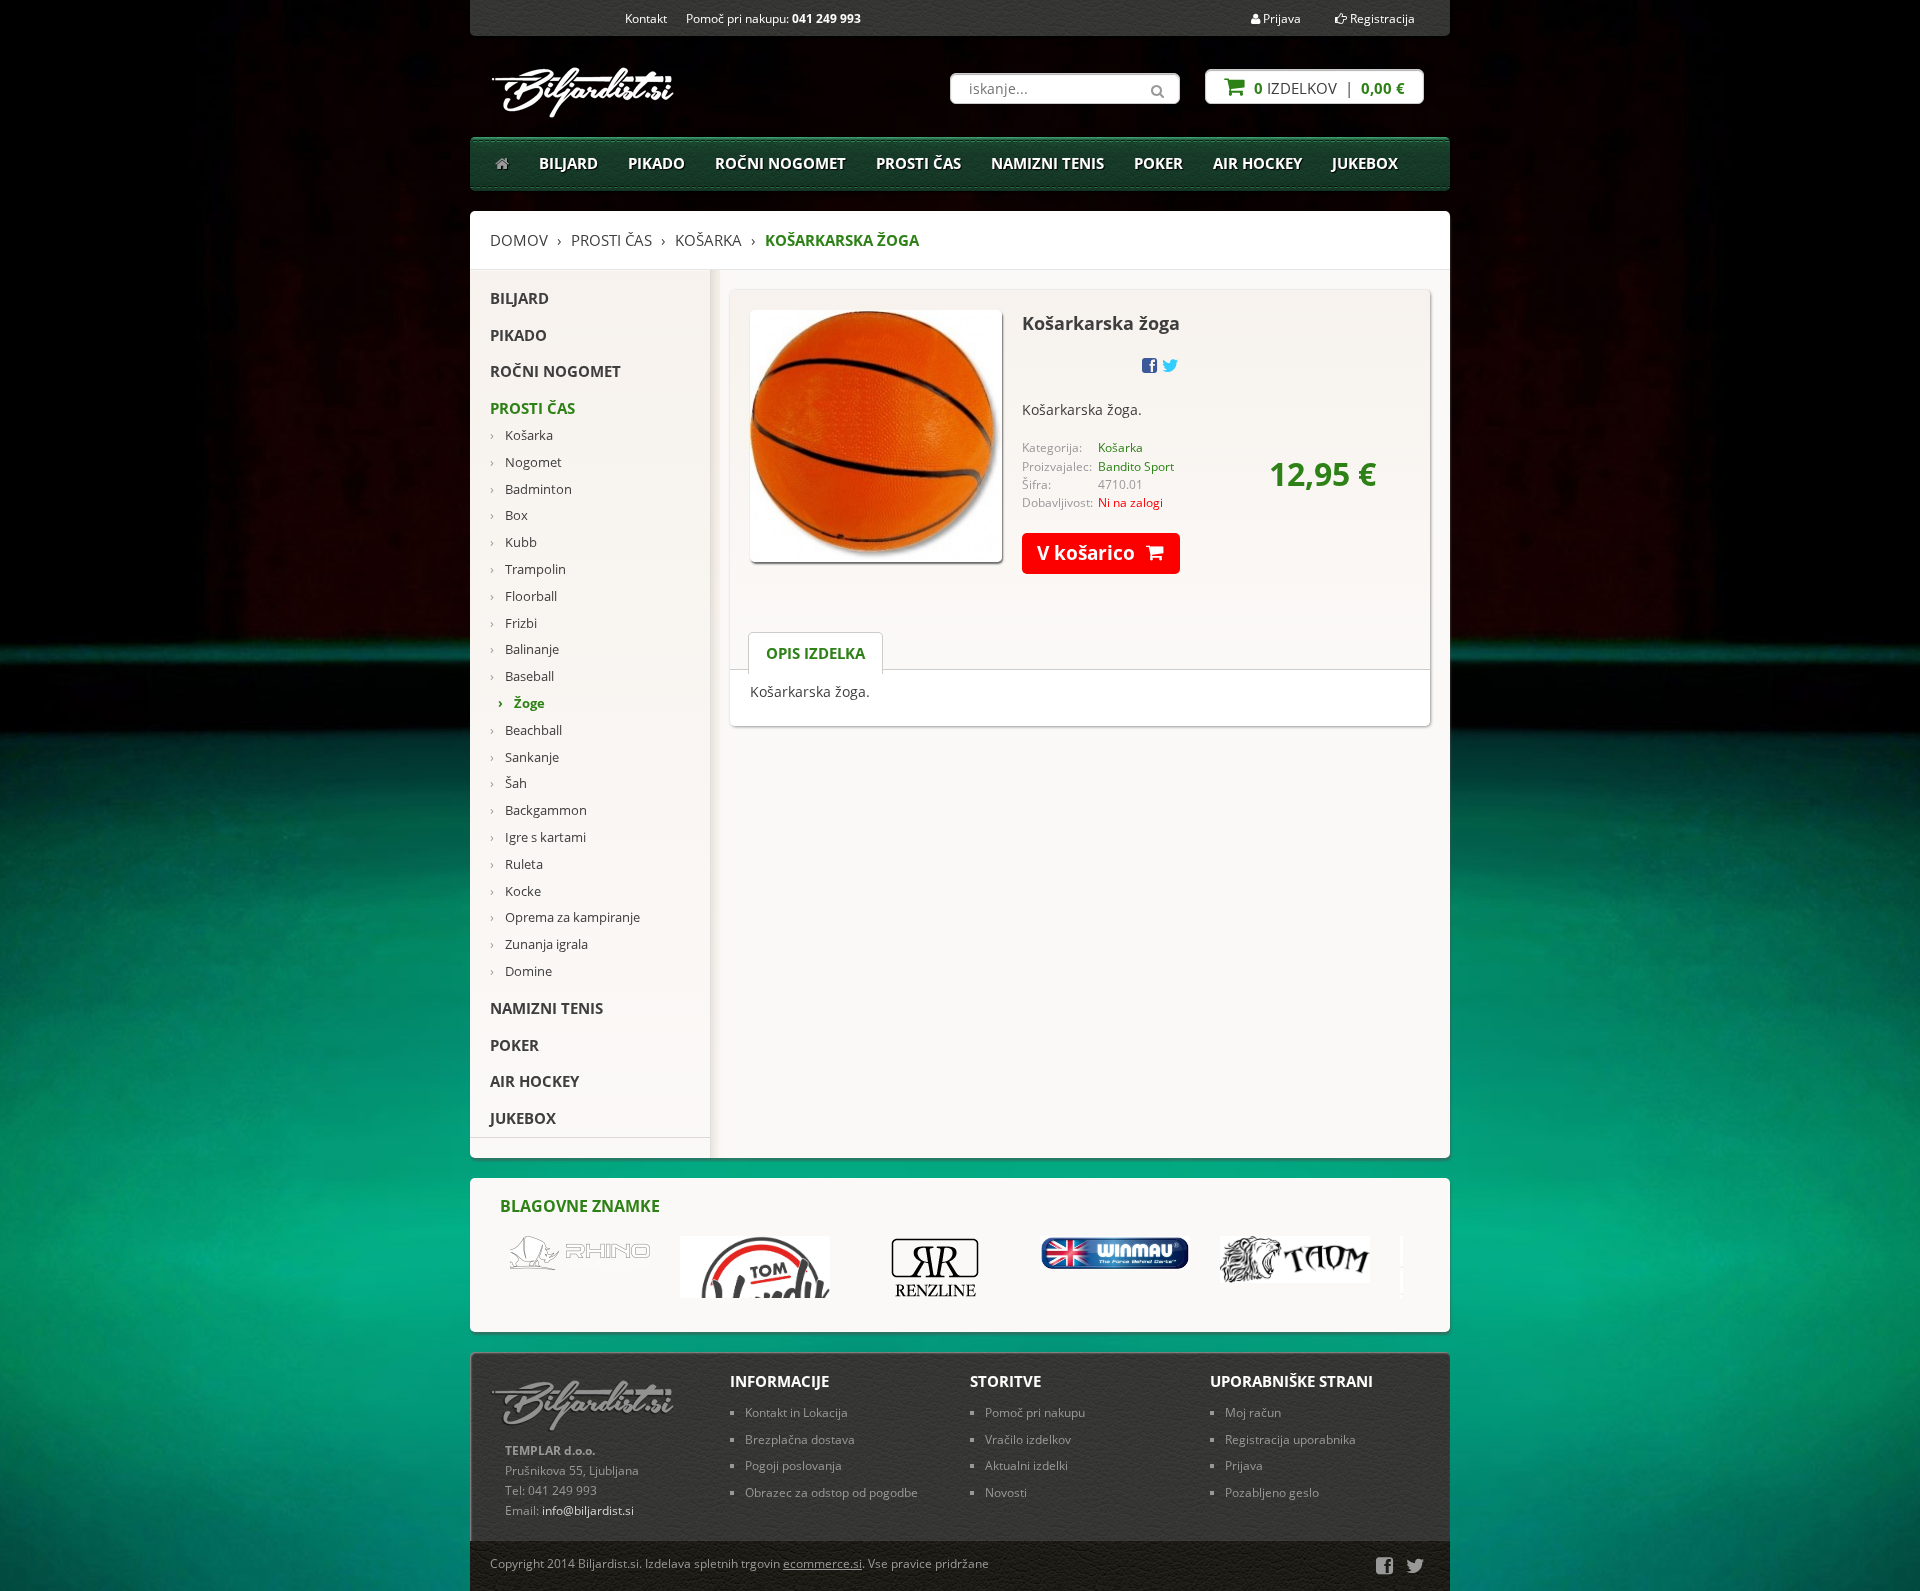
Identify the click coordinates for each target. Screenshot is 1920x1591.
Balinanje (524, 649)
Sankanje (524, 757)
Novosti (1006, 1492)
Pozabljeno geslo (1272, 1492)
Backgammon (538, 810)
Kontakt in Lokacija (796, 1412)
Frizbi (513, 623)
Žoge (521, 703)
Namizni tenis (1047, 163)
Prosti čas (918, 163)
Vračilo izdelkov (1028, 1439)
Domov (519, 240)
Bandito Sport (1136, 466)
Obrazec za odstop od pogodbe (831, 1492)
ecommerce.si (822, 1563)
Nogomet (526, 462)
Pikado (656, 163)
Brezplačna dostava (800, 1439)
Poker (1158, 163)
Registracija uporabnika (1290, 1439)
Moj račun (1253, 1412)
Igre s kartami (538, 837)
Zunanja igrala (539, 944)
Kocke (515, 891)
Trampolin (528, 569)
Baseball (522, 676)
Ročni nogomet (780, 163)
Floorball (523, 596)
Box (509, 515)
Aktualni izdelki (1026, 1465)
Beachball (526, 730)
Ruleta (516, 864)
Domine (521, 971)
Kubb (513, 542)
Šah (508, 783)
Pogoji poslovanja (793, 1465)
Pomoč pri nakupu (1035, 1412)
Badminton (531, 489)
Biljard (568, 163)
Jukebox (1365, 163)
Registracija (1381, 18)
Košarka (521, 435)
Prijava (1280, 18)
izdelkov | (1327, 88)
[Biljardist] (584, 86)
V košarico (1086, 553)
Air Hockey (1257, 163)
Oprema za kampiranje (565, 917)
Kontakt (646, 18)
